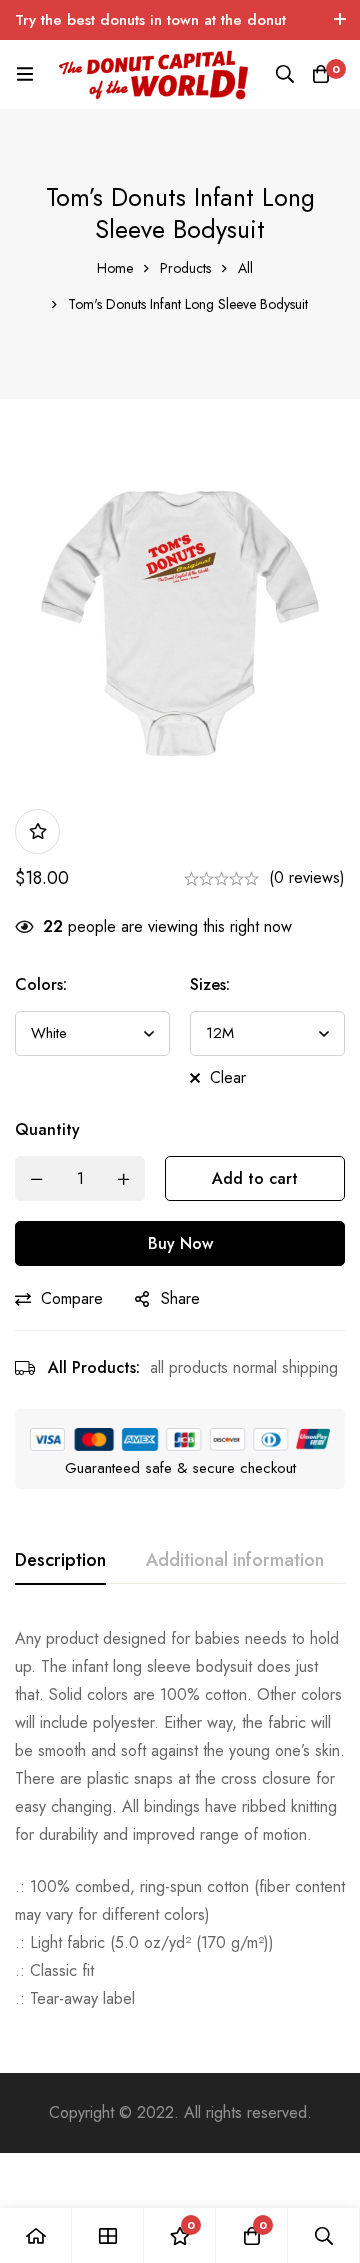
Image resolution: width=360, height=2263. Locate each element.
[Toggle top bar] (340, 20)
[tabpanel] (180, 1819)
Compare (72, 1298)
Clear (228, 1077)
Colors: (41, 984)
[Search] (285, 74)
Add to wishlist (37, 831)
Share (180, 1298)
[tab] (60, 1561)
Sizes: (210, 984)
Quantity (47, 1129)
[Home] (36, 2235)
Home (115, 268)
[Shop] (108, 2235)
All (245, 268)
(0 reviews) (307, 877)
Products (185, 268)
